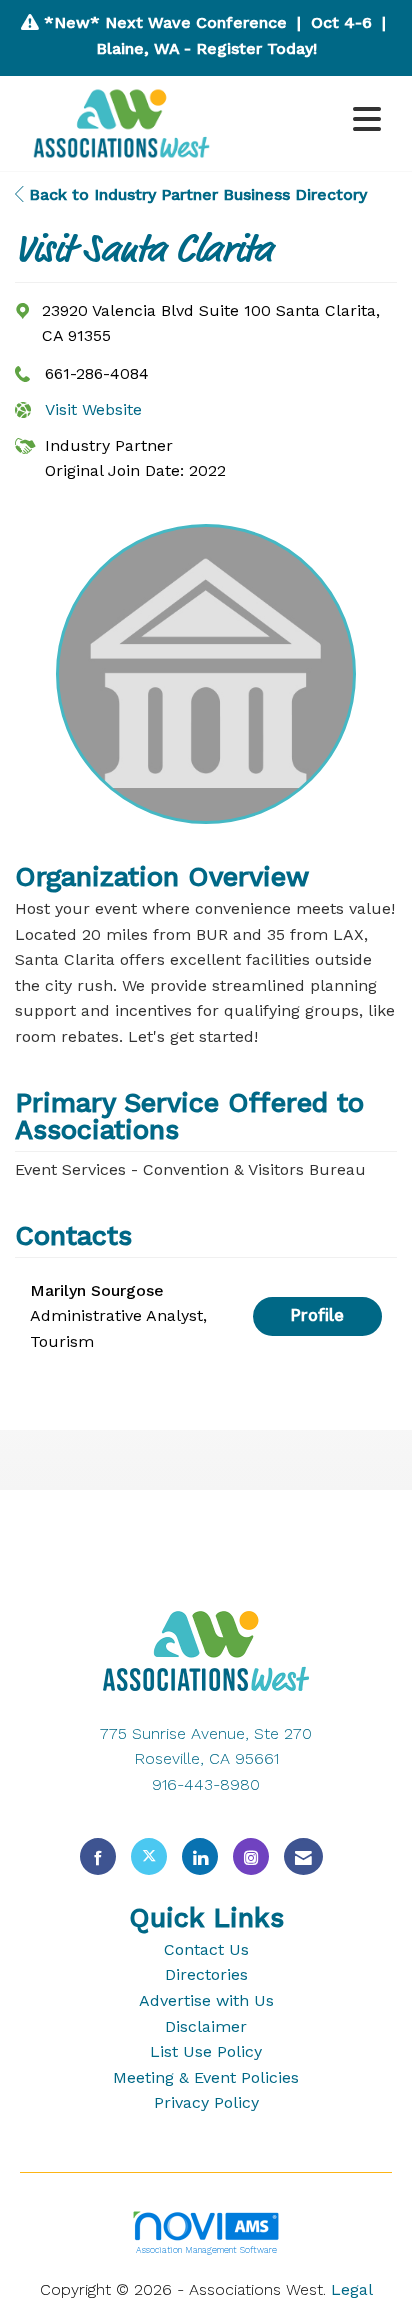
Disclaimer (206, 2026)
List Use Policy (206, 2051)
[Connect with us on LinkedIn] (200, 1856)
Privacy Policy (206, 2102)
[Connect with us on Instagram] (251, 1856)
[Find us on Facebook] (98, 1856)
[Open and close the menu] (310, 120)
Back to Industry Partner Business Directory (195, 194)
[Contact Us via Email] (303, 1856)
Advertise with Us (206, 2000)
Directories (206, 1974)
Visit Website (93, 409)
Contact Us (206, 1949)
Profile (317, 1315)
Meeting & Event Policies (206, 2077)
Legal (352, 2289)
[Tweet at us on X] (149, 1856)
